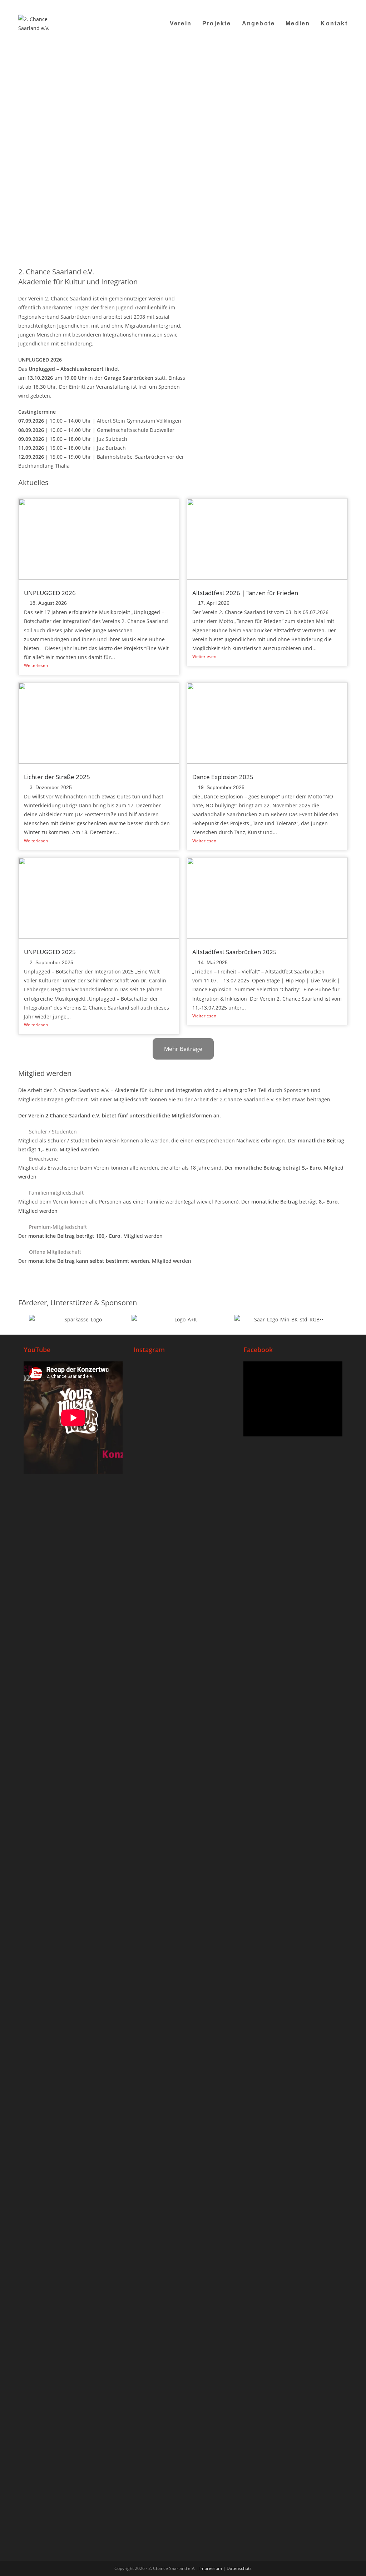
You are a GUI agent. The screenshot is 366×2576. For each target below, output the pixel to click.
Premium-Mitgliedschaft (58, 1227)
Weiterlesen (36, 665)
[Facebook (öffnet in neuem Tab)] (301, 5)
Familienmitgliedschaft (56, 1193)
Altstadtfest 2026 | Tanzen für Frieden (245, 593)
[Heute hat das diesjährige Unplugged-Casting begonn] (150, 2185)
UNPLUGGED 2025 (50, 952)
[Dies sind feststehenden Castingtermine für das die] (150, 1559)
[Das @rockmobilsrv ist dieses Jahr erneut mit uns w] (216, 2041)
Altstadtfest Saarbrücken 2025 (234, 952)
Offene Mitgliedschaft (55, 1252)
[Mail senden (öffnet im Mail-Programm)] (328, 5)
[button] (183, 1132)
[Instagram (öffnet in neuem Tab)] (310, 5)
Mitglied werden (79, 1149)
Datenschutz (239, 2568)
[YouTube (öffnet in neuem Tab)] (319, 5)
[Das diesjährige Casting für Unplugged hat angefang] (183, 1595)
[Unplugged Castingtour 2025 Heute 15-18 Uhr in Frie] (183, 2028)
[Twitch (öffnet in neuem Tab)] (344, 5)
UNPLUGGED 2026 (50, 593)
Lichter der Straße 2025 (57, 777)
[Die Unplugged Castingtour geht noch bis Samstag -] (216, 1501)
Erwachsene (43, 1159)
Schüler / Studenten (53, 1132)
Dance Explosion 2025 (223, 777)
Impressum (211, 2568)
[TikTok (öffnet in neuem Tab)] (337, 5)
